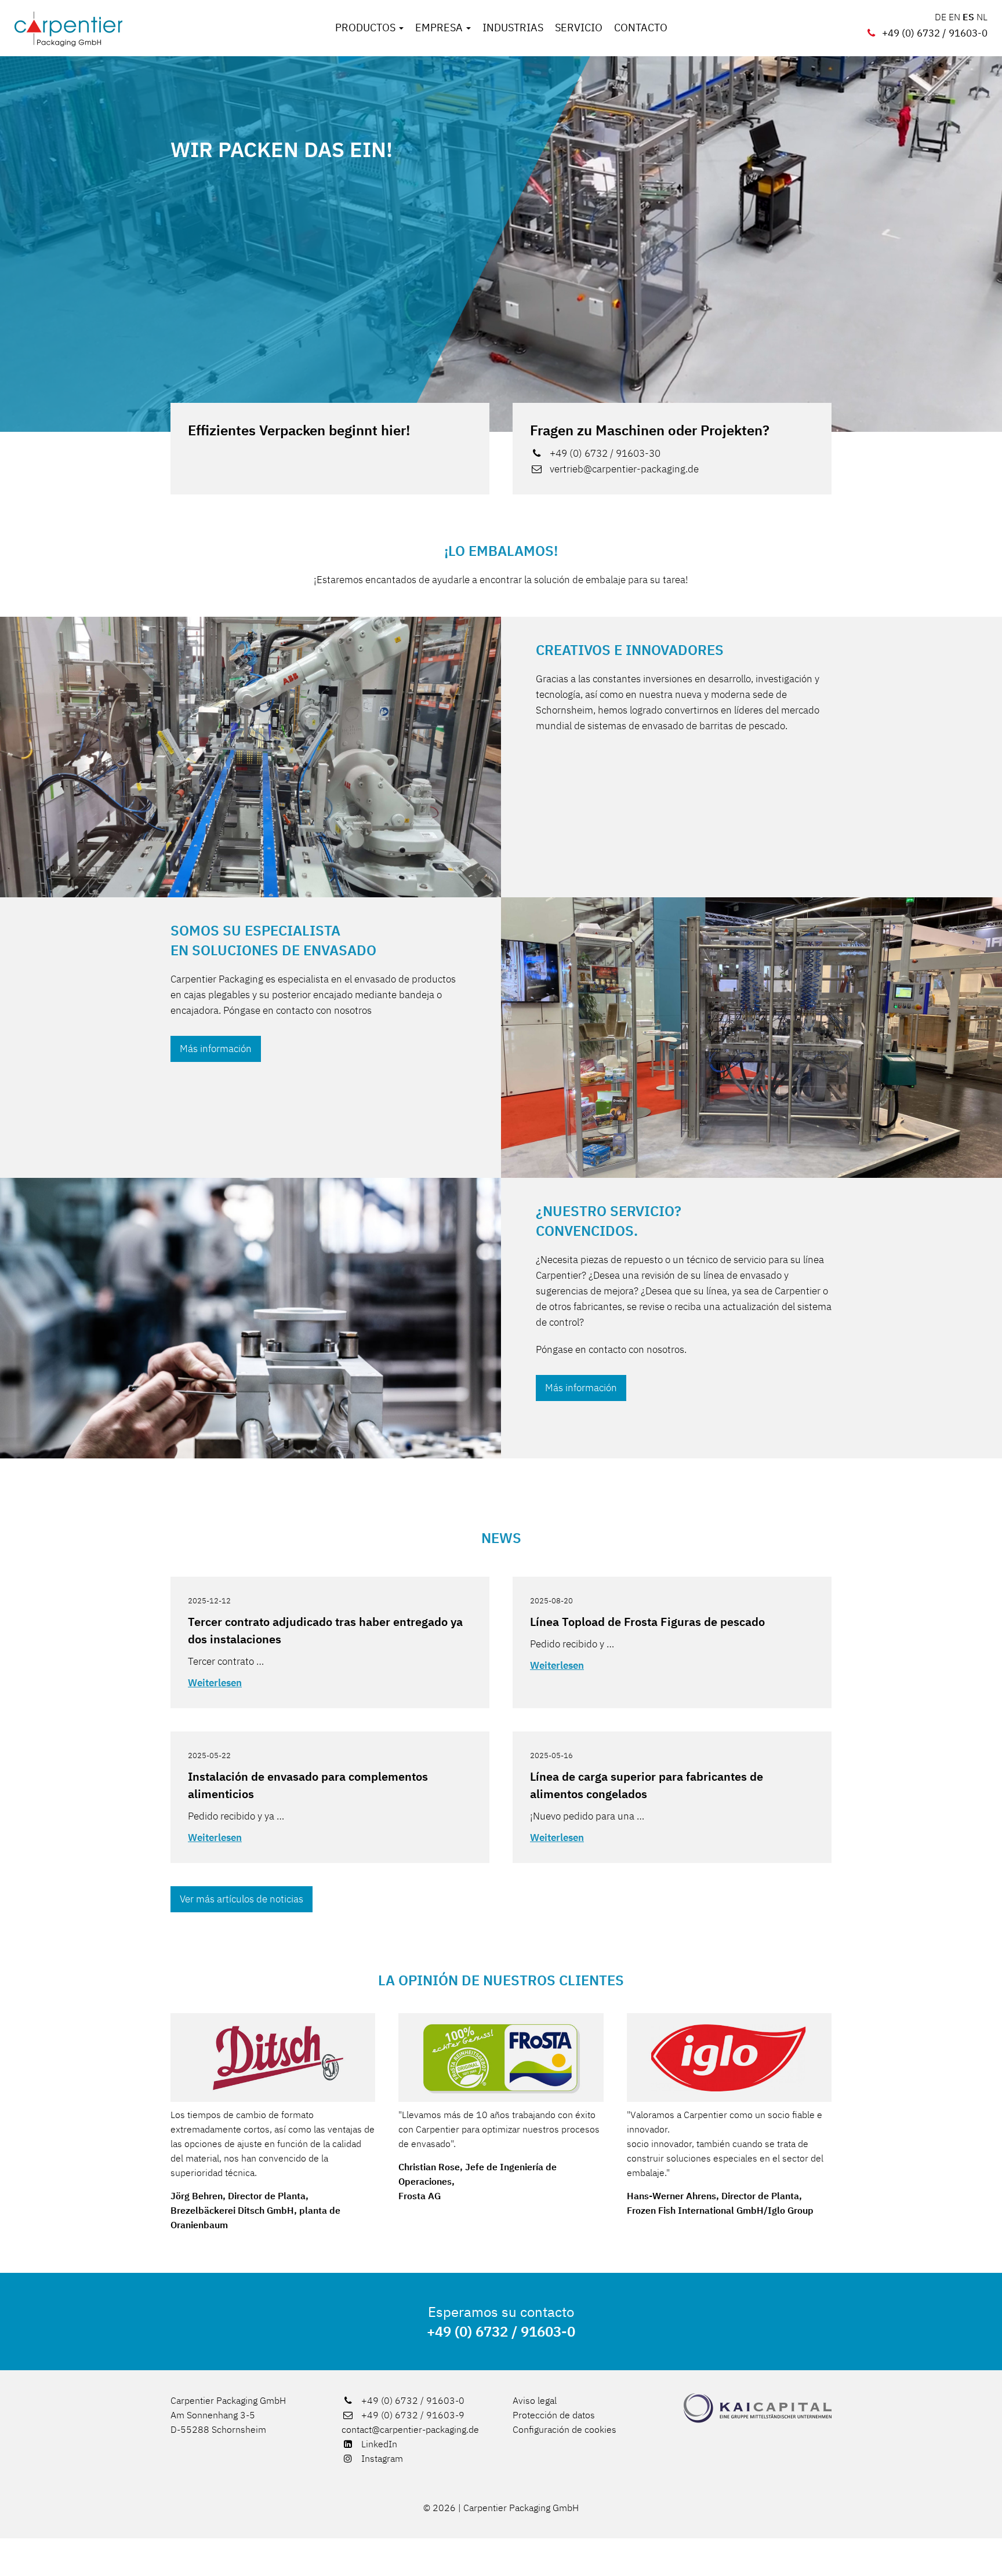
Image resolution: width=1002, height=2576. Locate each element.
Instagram (381, 2458)
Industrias (513, 28)
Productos (366, 28)
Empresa (440, 28)
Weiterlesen (215, 1683)
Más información (216, 1049)
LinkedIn (378, 2444)
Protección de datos (554, 2415)
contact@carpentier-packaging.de (410, 2429)
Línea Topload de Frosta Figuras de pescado (647, 1622)
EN (954, 17)
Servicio (579, 28)
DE (941, 17)
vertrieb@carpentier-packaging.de (624, 469)
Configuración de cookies (564, 2429)
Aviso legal (535, 2400)
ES (968, 17)
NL (982, 17)
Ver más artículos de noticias (242, 1899)
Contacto (641, 28)
